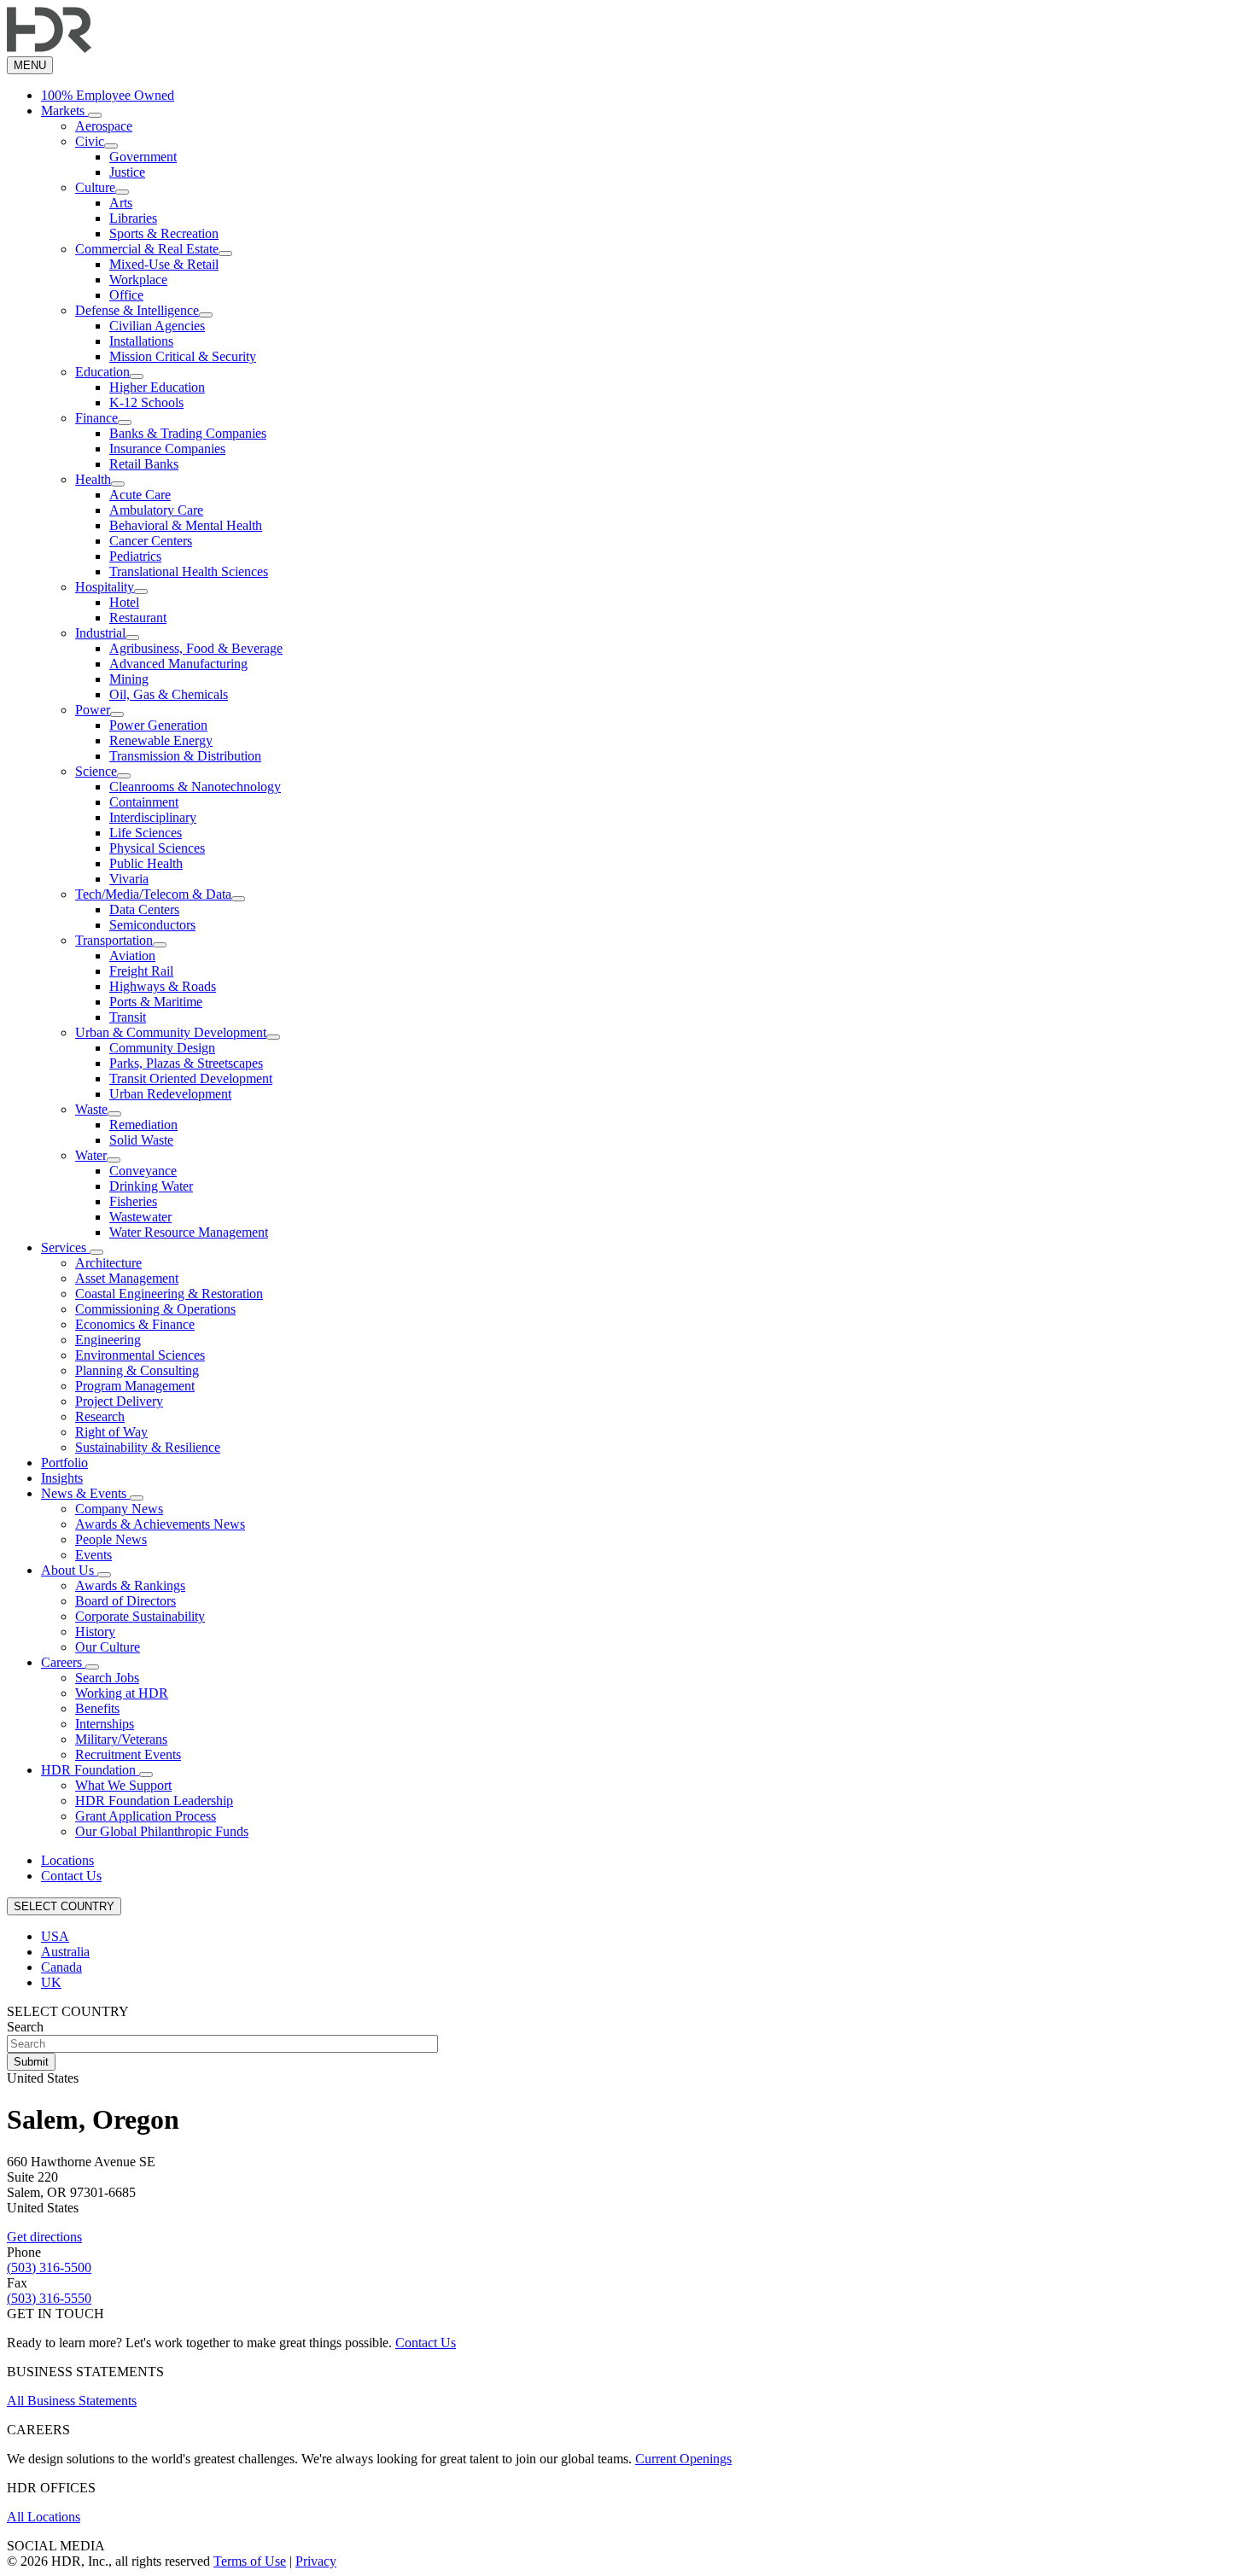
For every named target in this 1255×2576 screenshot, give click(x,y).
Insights (62, 1478)
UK (51, 1982)
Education (102, 372)
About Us (69, 1570)
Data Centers (144, 909)
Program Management (135, 1386)
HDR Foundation (90, 1770)
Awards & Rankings (130, 1585)
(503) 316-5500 (49, 2267)
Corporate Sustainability (140, 1616)
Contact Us (71, 1876)
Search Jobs (107, 1678)
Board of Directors (125, 1601)
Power (93, 710)
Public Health (146, 863)
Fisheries (133, 1201)
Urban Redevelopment (170, 1094)
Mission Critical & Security (183, 356)
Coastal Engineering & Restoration (169, 1294)
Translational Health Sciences (189, 571)
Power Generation (158, 725)
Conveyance (143, 1171)
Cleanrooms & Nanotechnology (195, 787)
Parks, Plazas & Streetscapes (186, 1063)
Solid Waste (141, 1140)
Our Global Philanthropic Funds (162, 1831)
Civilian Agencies (157, 326)
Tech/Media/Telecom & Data (153, 894)
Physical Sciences (157, 848)
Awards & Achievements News (160, 1524)
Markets (64, 111)
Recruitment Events (128, 1754)
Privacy (316, 2561)
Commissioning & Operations (155, 1309)
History (95, 1632)
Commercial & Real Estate (147, 249)
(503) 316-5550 (49, 2298)
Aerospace (104, 126)
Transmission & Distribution (185, 756)
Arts (121, 203)
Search (25, 2027)
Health (93, 479)
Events (93, 1555)
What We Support (123, 1785)
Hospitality (105, 587)
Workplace (138, 280)
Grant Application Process (146, 1816)
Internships (105, 1724)
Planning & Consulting (137, 1370)
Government (143, 157)
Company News (119, 1509)
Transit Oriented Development (191, 1078)
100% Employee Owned (108, 95)
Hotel (124, 602)
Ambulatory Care (156, 510)
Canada (61, 1967)
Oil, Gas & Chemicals (169, 694)
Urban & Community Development (171, 1032)
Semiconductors (152, 925)
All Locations (44, 2517)
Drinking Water (151, 1186)
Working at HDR (122, 1693)
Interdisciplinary (153, 817)
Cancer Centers (151, 541)
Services (65, 1247)
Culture (95, 187)
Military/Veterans (121, 1739)
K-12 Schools (146, 402)
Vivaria (129, 879)
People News (111, 1539)
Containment (144, 802)
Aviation (132, 956)
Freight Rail (141, 971)
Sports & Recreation (164, 233)
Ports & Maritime (156, 1002)
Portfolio (64, 1463)
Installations (141, 341)
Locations (67, 1860)
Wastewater (140, 1217)
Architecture (108, 1263)
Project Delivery (119, 1401)
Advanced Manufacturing (178, 664)
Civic (90, 141)
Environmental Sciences (140, 1355)
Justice (127, 172)
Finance (96, 418)
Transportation (114, 940)
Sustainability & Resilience (148, 1447)
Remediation (143, 1125)
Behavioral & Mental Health (186, 525)
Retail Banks (144, 464)
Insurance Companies (167, 449)
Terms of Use (250, 2561)
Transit (128, 1017)
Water (91, 1155)
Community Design (162, 1048)
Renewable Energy (161, 740)
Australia (65, 1952)
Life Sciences (146, 833)
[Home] (49, 48)
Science (96, 771)
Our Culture (108, 1647)
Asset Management (127, 1278)
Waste (91, 1109)
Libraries (133, 218)
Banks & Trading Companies (188, 433)
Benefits (97, 1708)
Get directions (44, 2237)
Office (126, 295)
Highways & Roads (163, 986)
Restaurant (138, 618)
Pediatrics (135, 556)
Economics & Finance (135, 1324)
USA (55, 1936)
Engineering (108, 1340)
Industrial (100, 633)
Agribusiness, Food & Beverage (196, 648)
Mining (129, 679)
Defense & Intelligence (137, 310)
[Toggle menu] (95, 115)
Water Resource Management (189, 1232)
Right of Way (111, 1432)
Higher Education (157, 387)
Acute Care (140, 495)
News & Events (85, 1493)
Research (100, 1416)
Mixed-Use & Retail (164, 264)
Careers (63, 1662)
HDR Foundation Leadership (154, 1801)
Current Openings (683, 2459)
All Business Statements (72, 2401)
